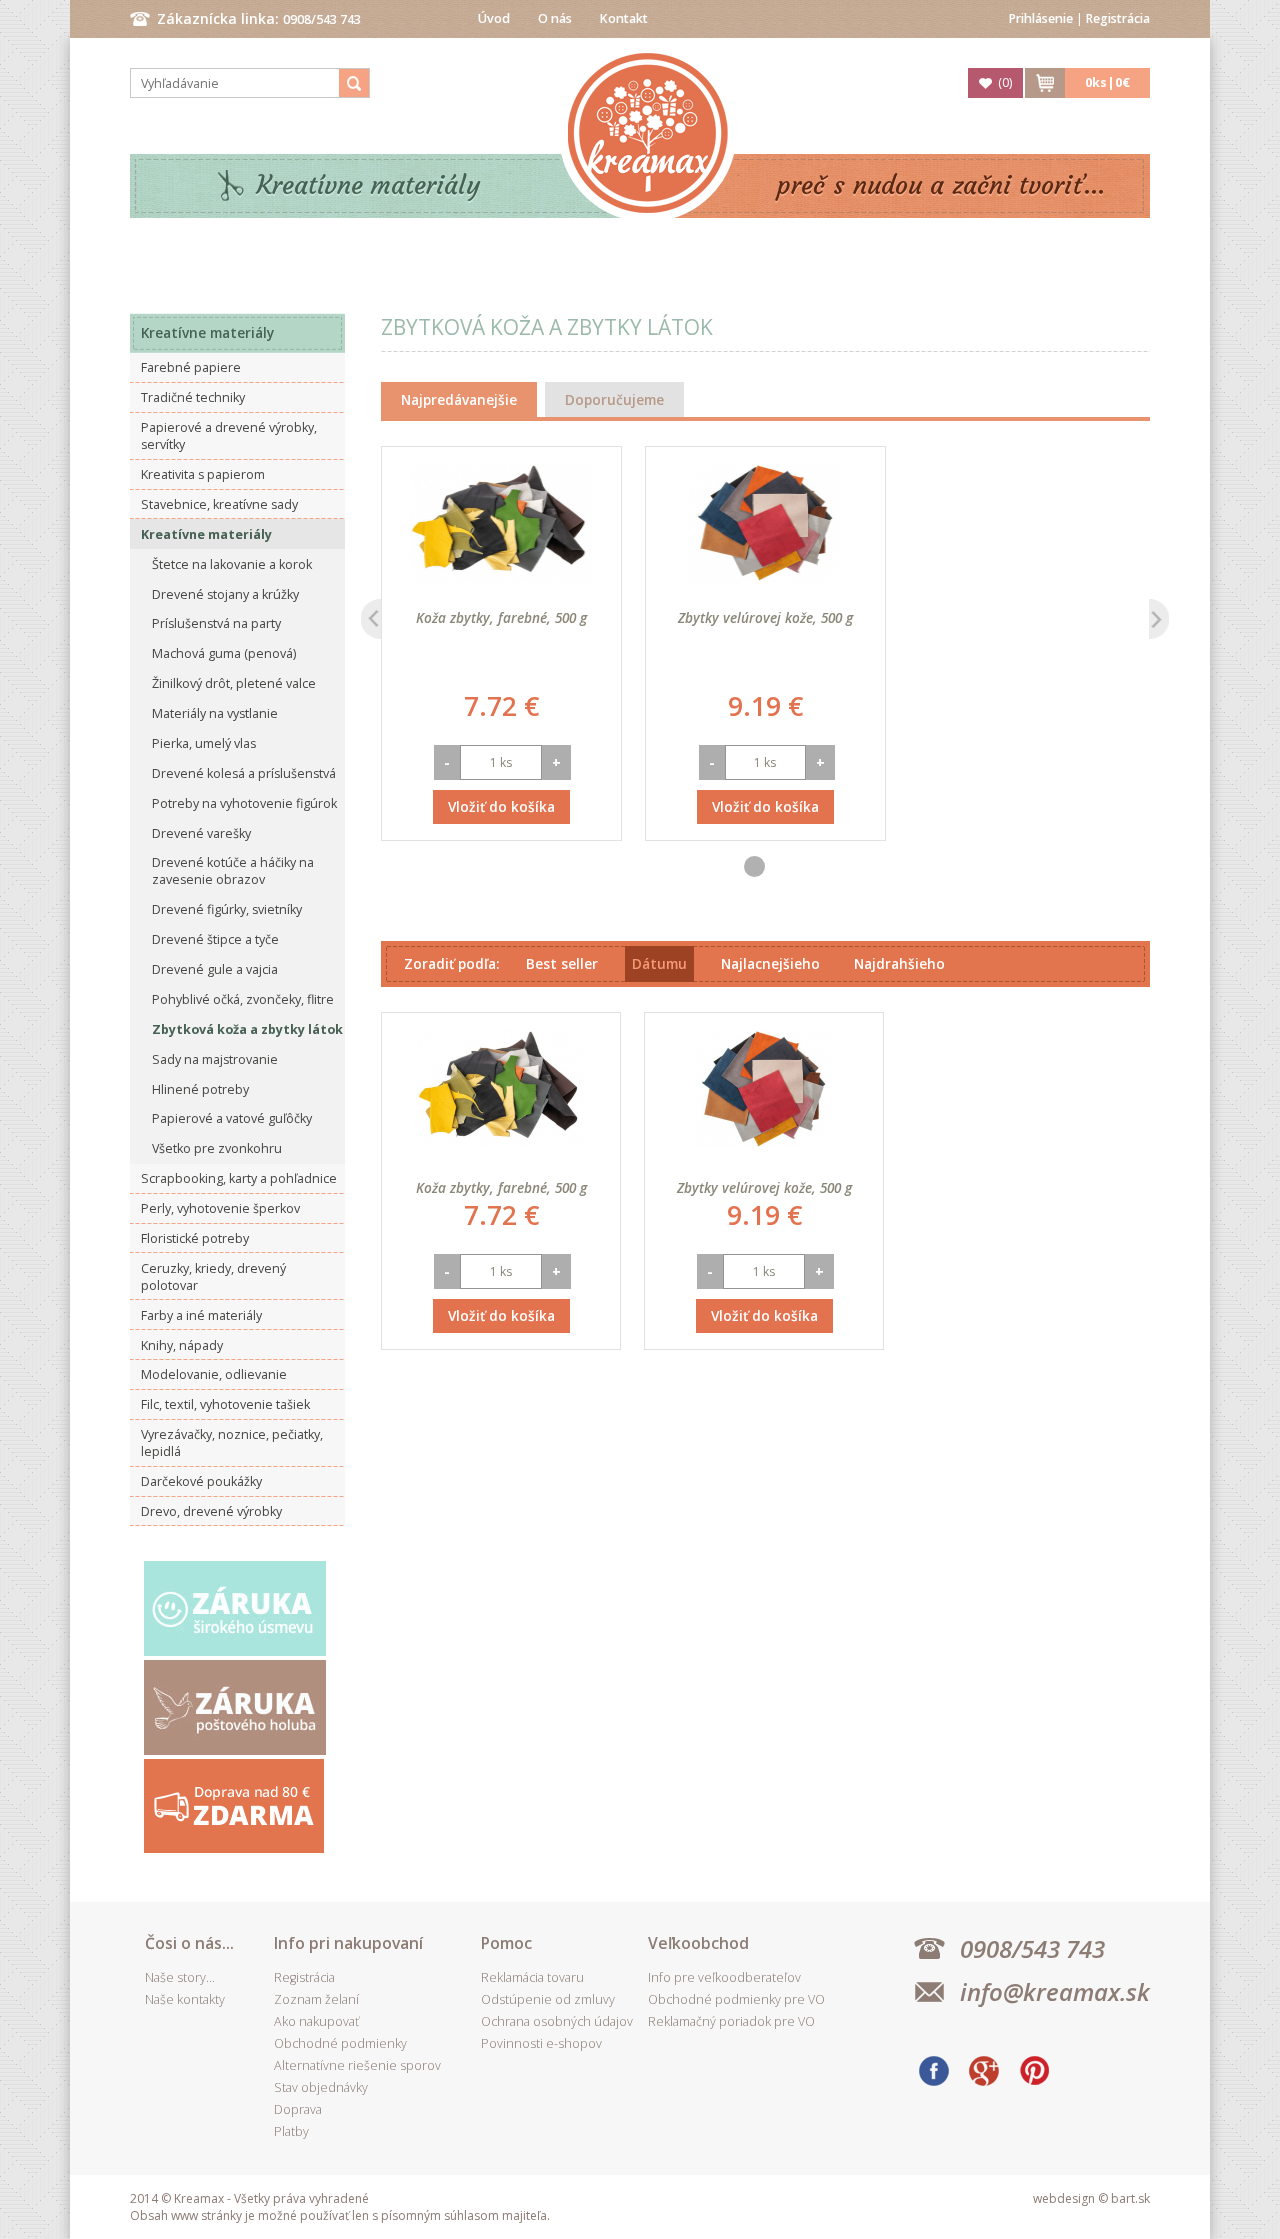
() (1005, 82)
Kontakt (624, 18)
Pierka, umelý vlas (204, 743)
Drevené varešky (201, 833)
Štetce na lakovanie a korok (232, 564)
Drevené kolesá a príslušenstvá (244, 773)
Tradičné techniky (193, 397)
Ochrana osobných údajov (557, 2021)
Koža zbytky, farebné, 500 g (501, 617)
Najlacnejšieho (770, 963)
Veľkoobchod (698, 1943)
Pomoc (506, 1943)
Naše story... (180, 1977)
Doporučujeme (614, 399)
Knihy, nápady (182, 1345)
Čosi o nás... (189, 1943)
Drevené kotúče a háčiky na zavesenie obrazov (233, 871)
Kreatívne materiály (368, 185)
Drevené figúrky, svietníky (227, 909)
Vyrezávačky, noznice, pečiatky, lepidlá (232, 1443)
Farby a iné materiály (201, 1315)
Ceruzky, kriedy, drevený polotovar (213, 1277)
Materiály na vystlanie (215, 713)
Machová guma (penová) (224, 653)
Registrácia (1118, 18)
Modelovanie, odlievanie (214, 1374)
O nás (555, 18)
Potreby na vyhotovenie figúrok (244, 803)
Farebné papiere (191, 367)
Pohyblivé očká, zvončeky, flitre (243, 999)
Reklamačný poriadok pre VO (731, 2021)
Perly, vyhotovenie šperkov (220, 1208)
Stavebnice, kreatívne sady (219, 504)
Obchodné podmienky (340, 2043)
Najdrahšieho (899, 963)
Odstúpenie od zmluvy (548, 1999)
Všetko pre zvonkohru (217, 1148)
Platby (291, 2131)
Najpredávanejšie (459, 399)
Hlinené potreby (200, 1089)
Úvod (494, 18)
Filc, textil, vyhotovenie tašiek (225, 1404)
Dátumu (659, 963)
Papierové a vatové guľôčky (232, 1118)
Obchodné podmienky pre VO (736, 1999)
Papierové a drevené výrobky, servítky (229, 436)
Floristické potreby (195, 1238)
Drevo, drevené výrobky (211, 1511)
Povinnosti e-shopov (541, 2043)
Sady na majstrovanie (215, 1059)
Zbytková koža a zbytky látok (247, 1029)
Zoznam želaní (316, 1999)
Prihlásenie (1041, 18)
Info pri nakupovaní (348, 1943)
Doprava (298, 2109)
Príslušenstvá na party (216, 623)
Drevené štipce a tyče (215, 939)
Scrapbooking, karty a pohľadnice (239, 1178)
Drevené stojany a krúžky (225, 594)
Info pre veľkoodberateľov (724, 1977)
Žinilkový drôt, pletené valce (234, 683)
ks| (1107, 82)
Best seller (562, 963)
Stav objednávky (321, 2087)
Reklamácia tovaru (532, 1977)
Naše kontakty (185, 1999)
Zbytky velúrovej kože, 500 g (765, 617)
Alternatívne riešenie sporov (357, 2065)
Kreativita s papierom (203, 474)
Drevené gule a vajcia (215, 969)
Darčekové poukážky (201, 1481)
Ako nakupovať (316, 2021)
